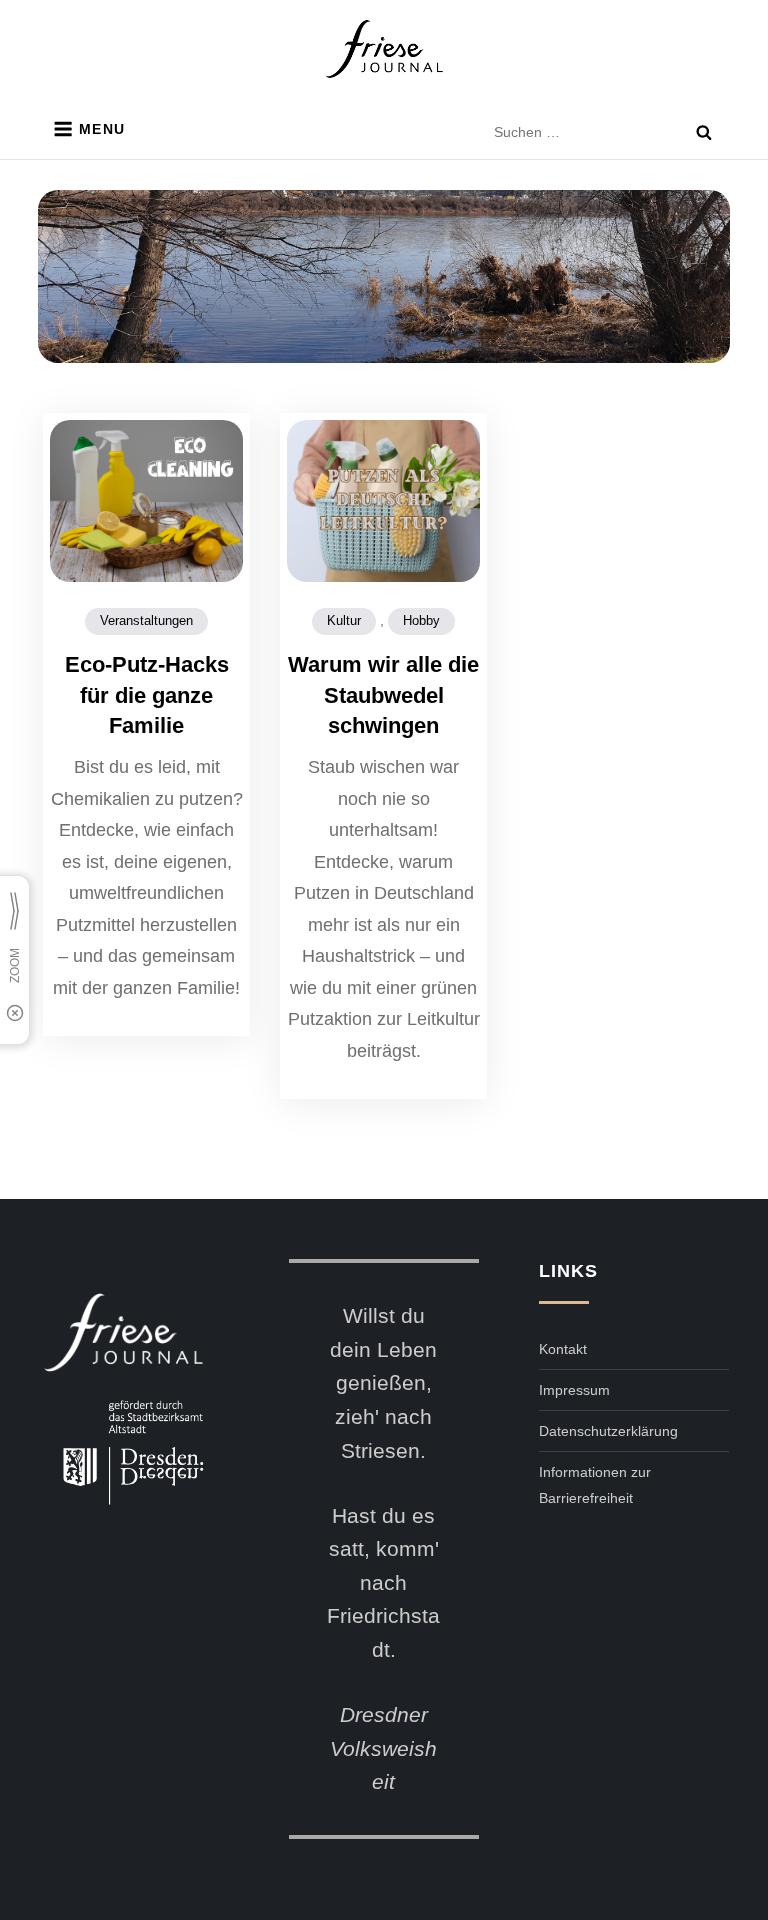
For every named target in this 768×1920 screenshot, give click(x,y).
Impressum (574, 1390)
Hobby (421, 620)
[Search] (704, 132)
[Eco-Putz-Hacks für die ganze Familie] (146, 500)
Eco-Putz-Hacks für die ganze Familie (147, 695)
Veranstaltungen (146, 620)
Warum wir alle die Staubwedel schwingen (383, 695)
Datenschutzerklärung (608, 1431)
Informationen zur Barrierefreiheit (595, 1485)
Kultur (344, 620)
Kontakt (563, 1349)
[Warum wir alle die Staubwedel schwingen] (383, 500)
